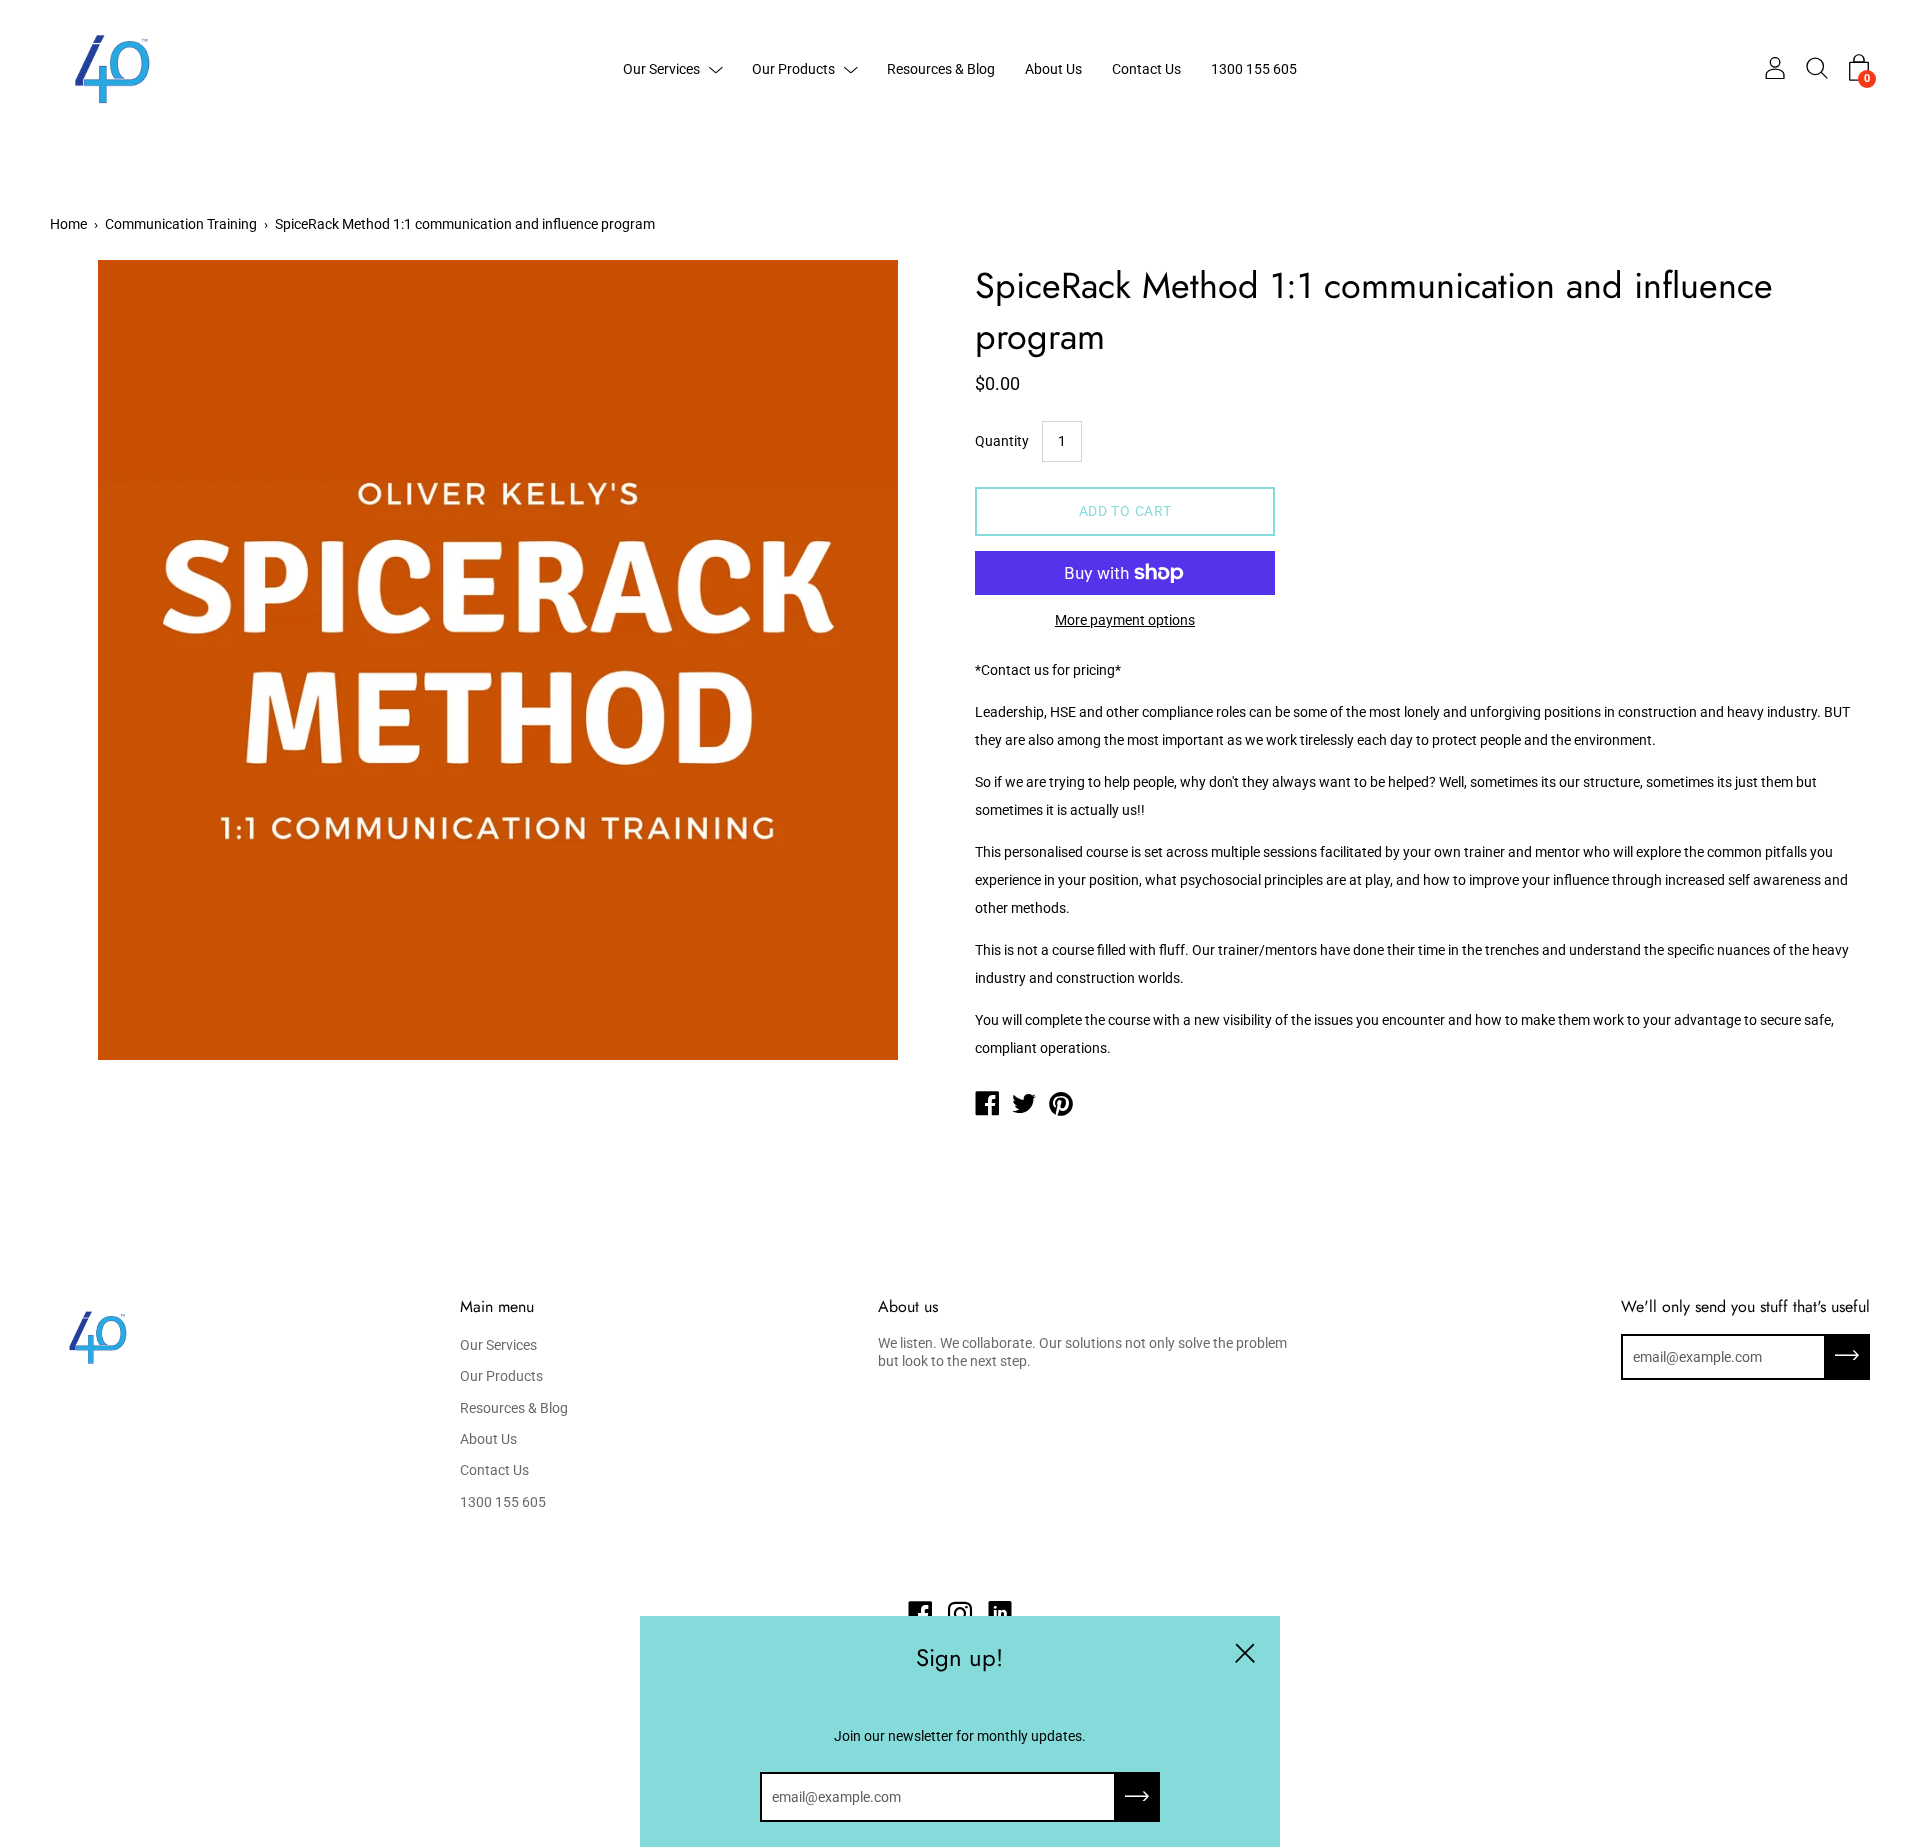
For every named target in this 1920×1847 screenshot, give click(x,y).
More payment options (1125, 620)
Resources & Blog (941, 69)
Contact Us (1146, 69)
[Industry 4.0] (987, 1106)
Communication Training (181, 224)
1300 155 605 (1254, 69)
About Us (1053, 69)
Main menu (497, 1307)
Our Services (661, 69)
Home (68, 224)
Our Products (793, 69)
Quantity (1002, 441)
